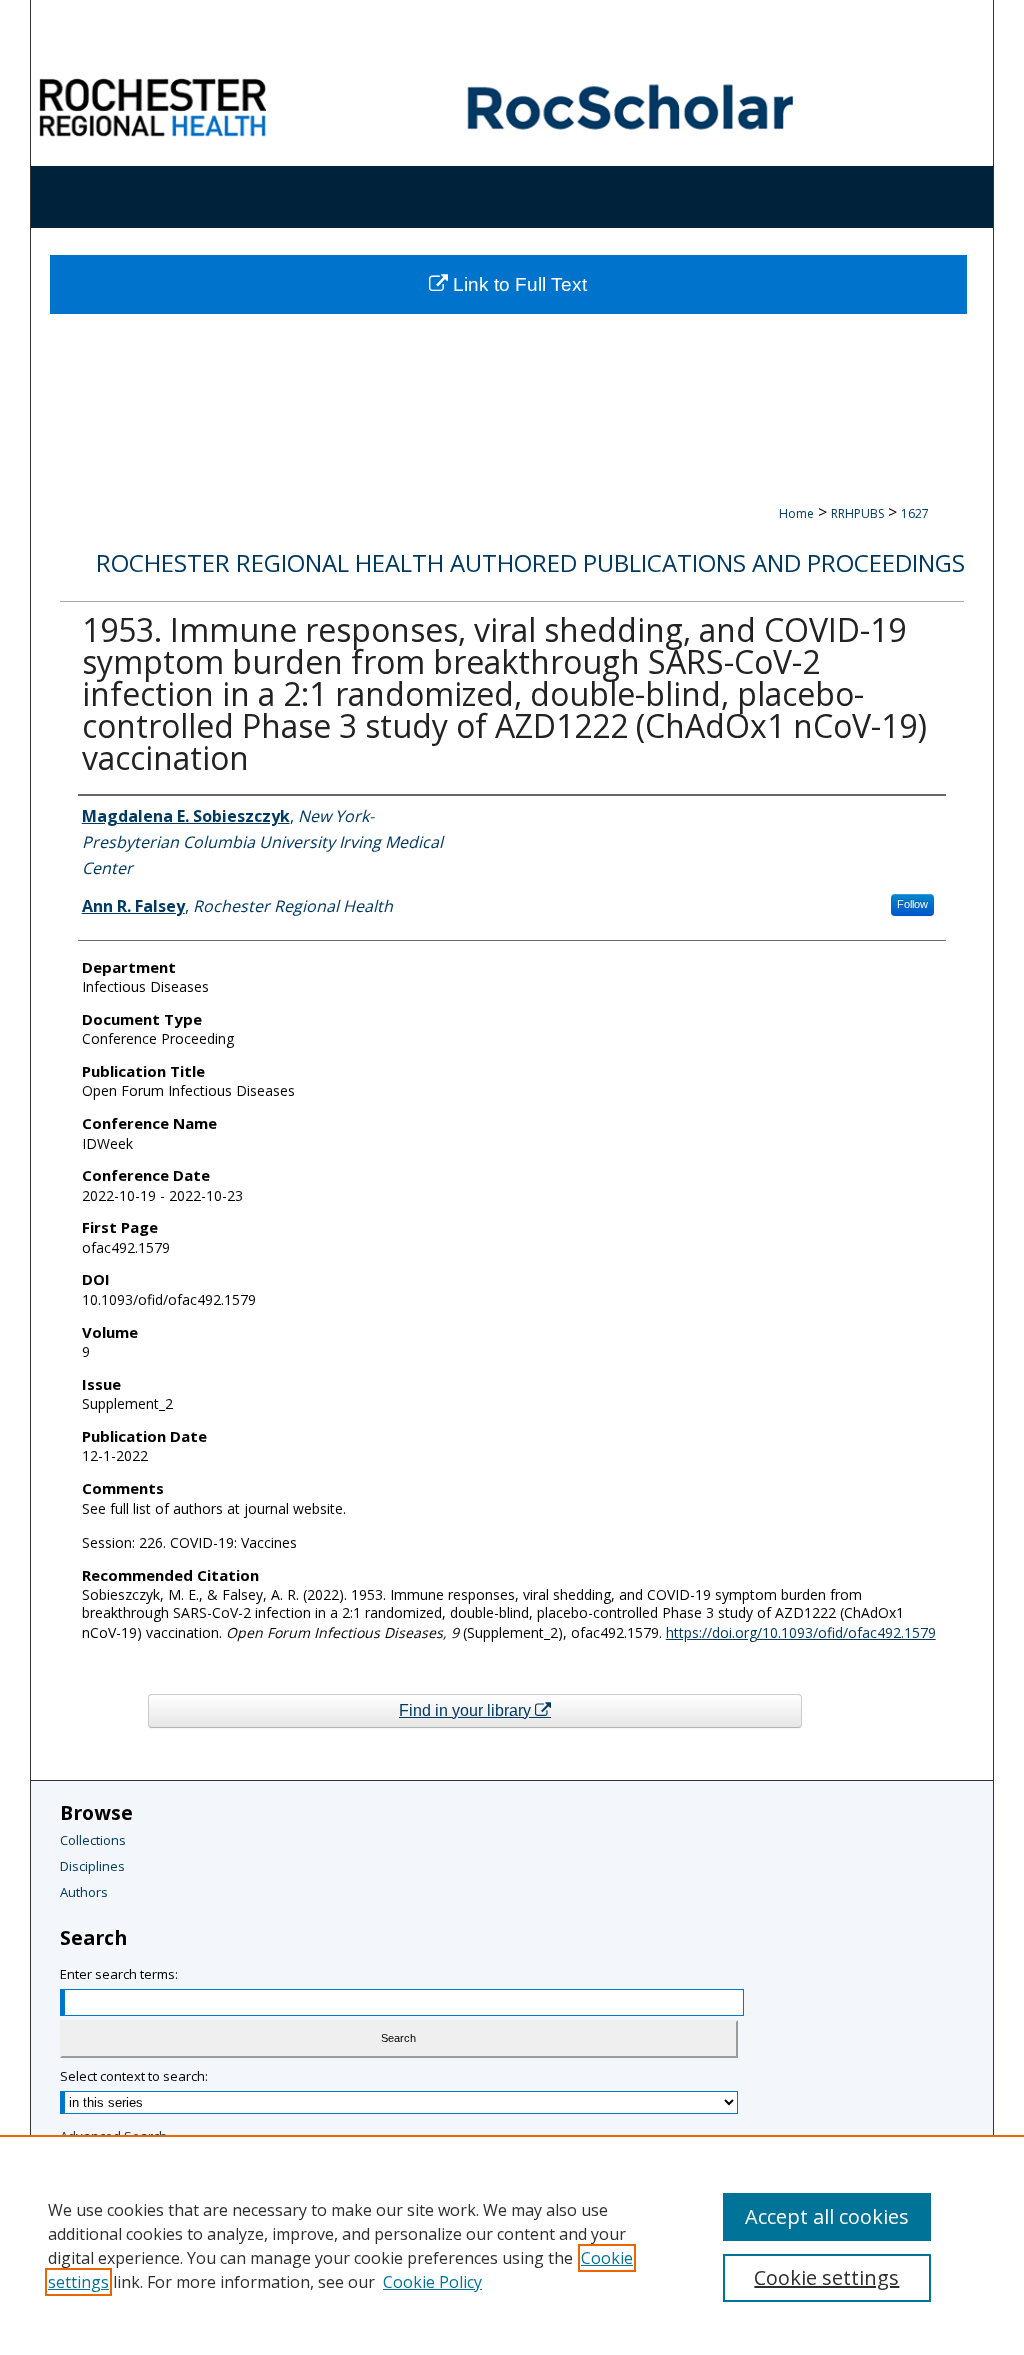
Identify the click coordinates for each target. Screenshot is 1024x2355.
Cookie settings (826, 2277)
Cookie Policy (432, 2282)
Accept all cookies (827, 2216)
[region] (512, 2245)
